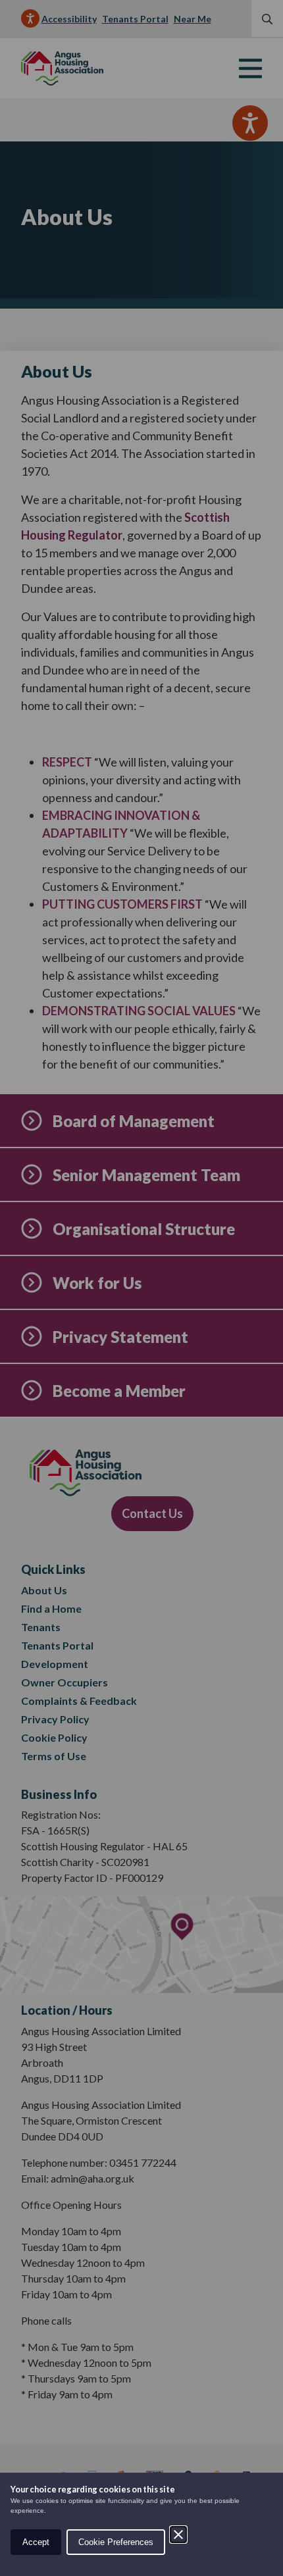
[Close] (178, 2535)
